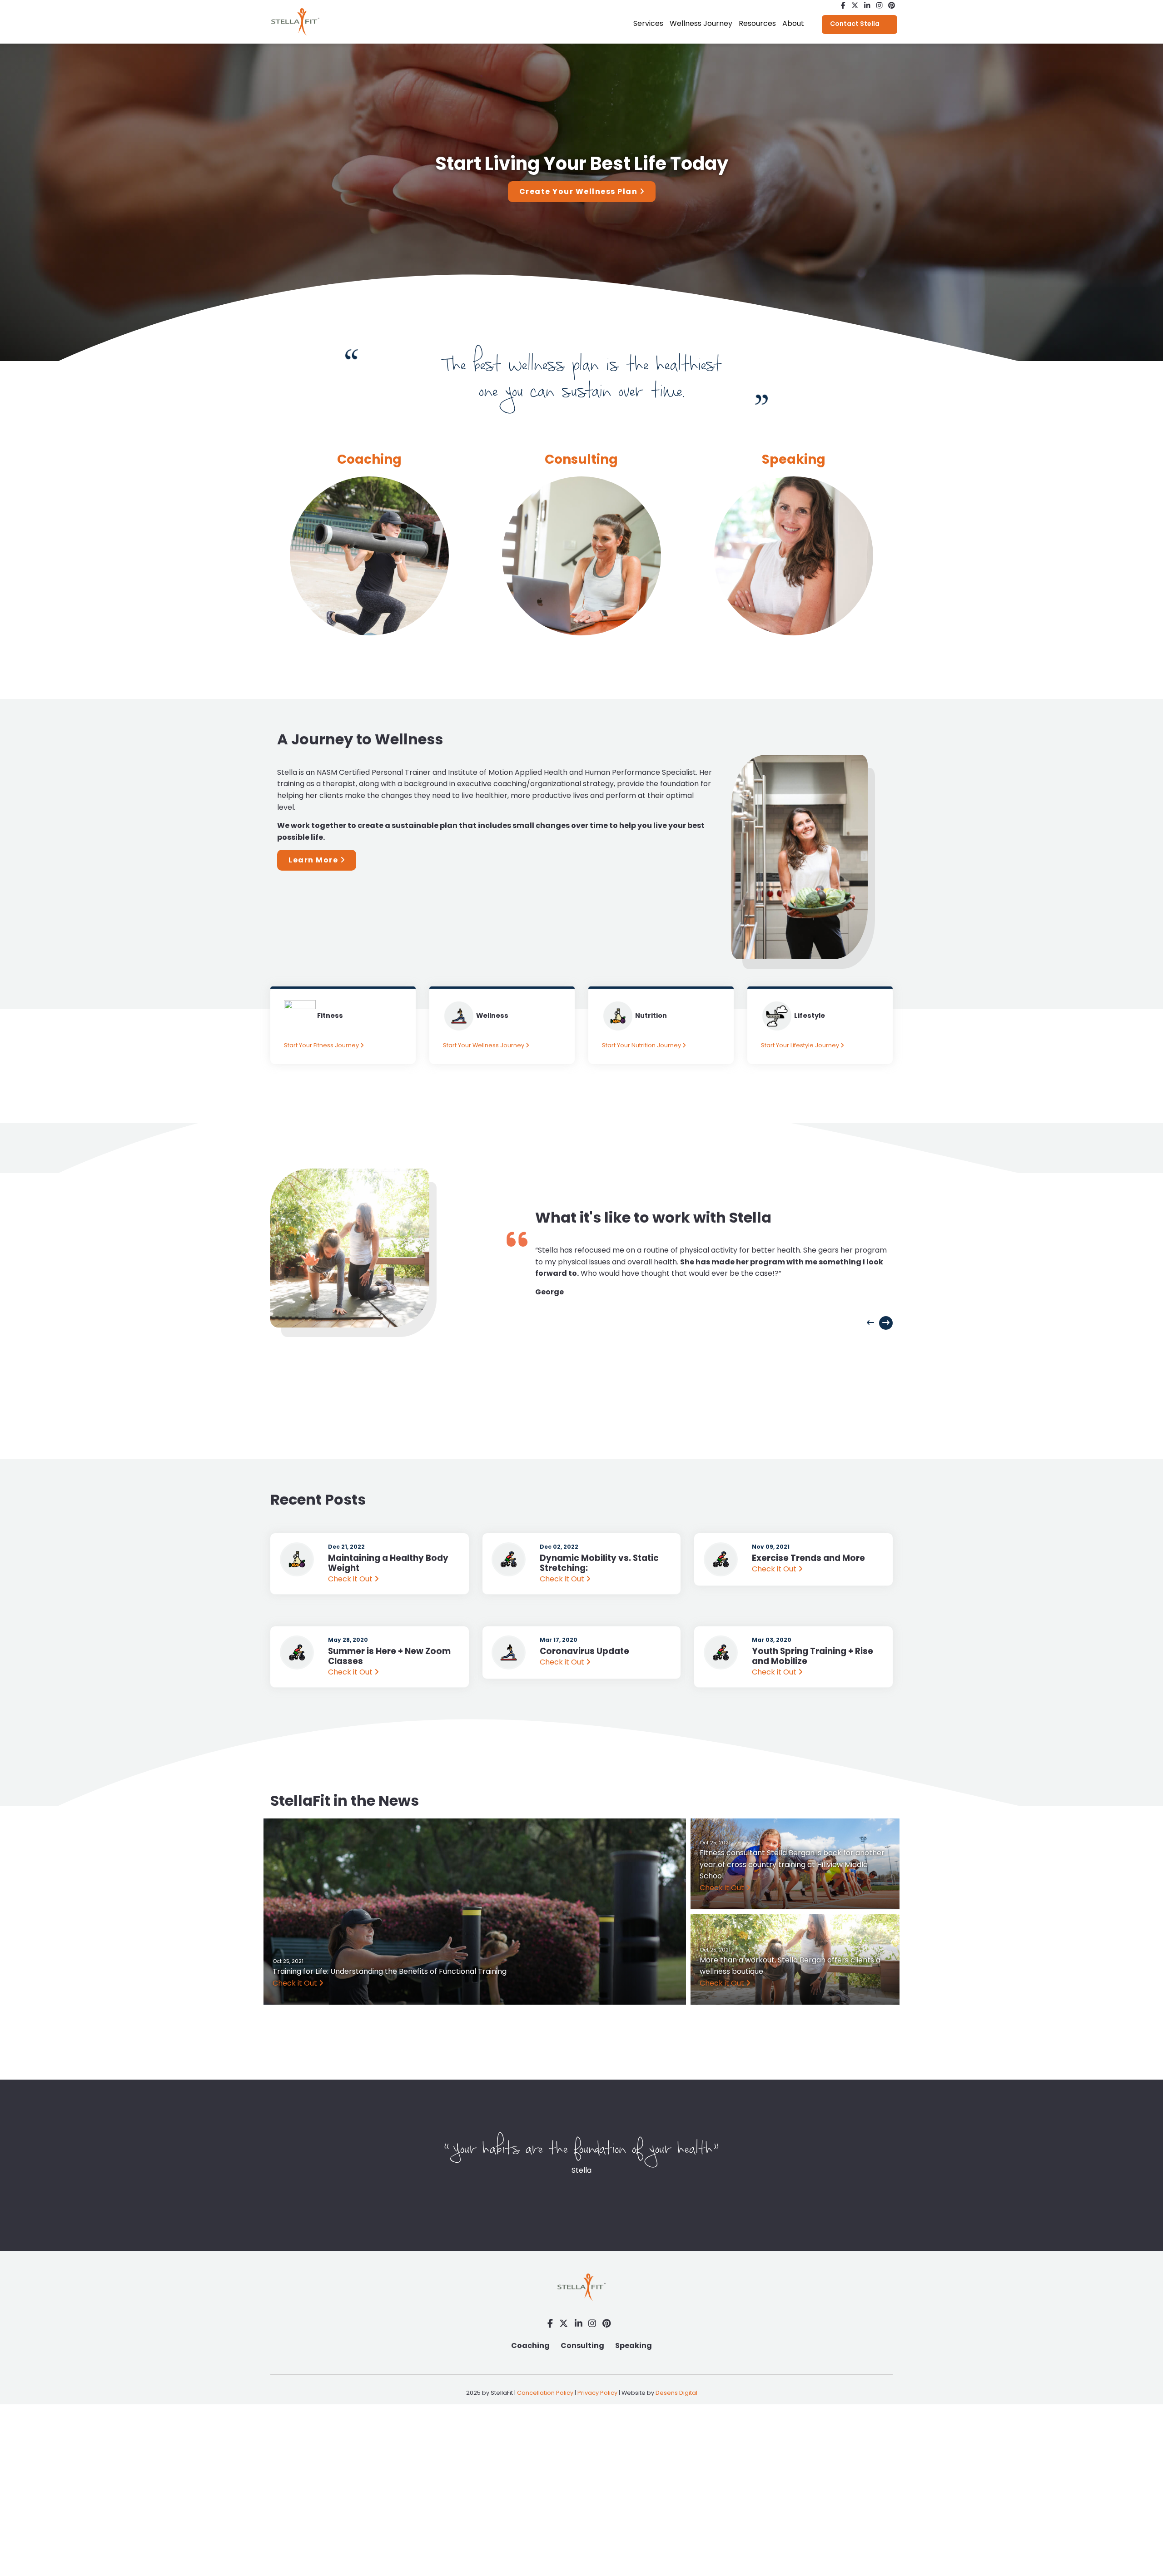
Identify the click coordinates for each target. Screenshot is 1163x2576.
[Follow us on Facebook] (843, 6)
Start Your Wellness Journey (484, 1045)
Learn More (314, 860)
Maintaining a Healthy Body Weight (388, 1563)
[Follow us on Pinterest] (892, 6)
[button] (870, 1323)
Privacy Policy (597, 2393)
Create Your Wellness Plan (579, 191)
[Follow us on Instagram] (879, 6)
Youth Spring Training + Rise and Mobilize (813, 1656)
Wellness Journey (701, 23)
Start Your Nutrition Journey (642, 1045)
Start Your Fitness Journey (322, 1045)
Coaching (530, 2346)
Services (648, 23)
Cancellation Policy (545, 2393)
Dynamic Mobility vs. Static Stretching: (599, 1563)
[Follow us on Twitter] (855, 6)
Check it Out (351, 1579)
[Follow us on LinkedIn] (867, 6)
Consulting (581, 459)
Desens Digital (676, 2393)
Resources (757, 23)
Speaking (634, 2346)
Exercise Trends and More (808, 1558)
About (793, 23)
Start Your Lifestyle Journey (801, 1045)
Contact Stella (855, 24)
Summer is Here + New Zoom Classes (389, 1656)
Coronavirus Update (584, 1651)
